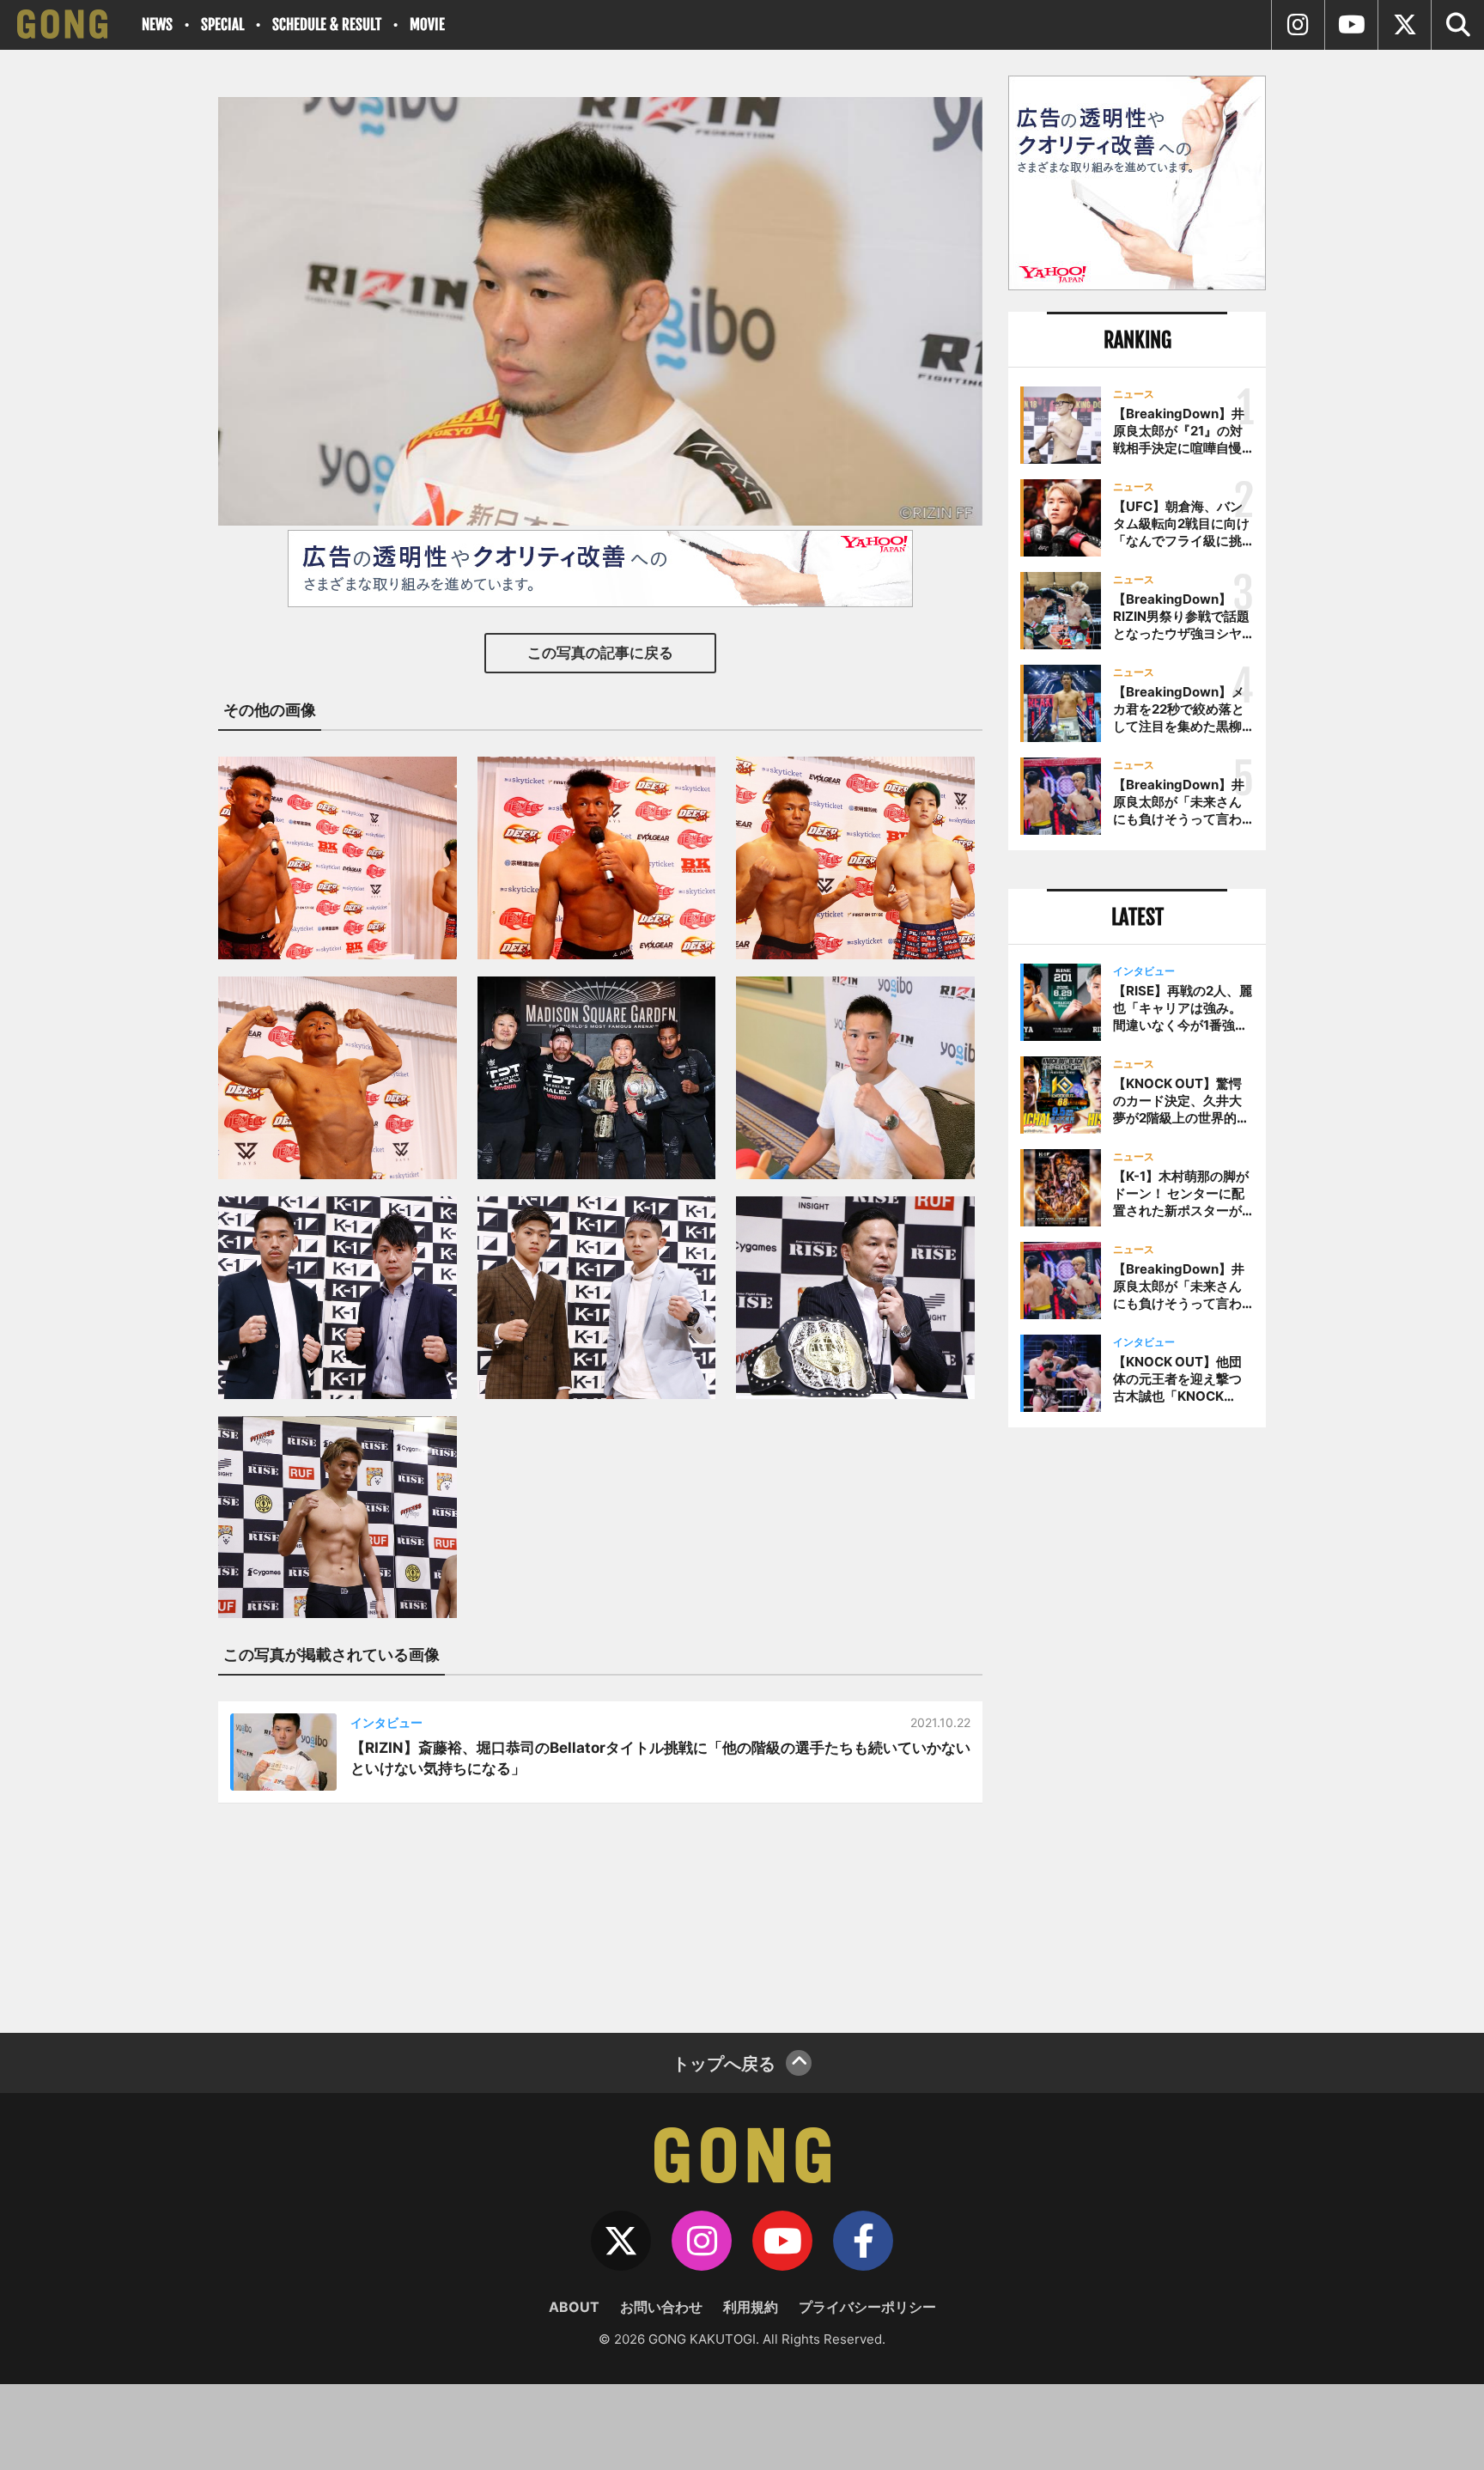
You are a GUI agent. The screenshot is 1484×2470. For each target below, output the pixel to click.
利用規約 (751, 2307)
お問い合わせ (661, 2307)
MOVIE (427, 24)
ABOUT (574, 2307)
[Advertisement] (1137, 1724)
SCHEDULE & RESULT (327, 24)
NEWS (157, 24)
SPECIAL (222, 24)
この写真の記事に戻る (600, 653)
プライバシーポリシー (867, 2307)
